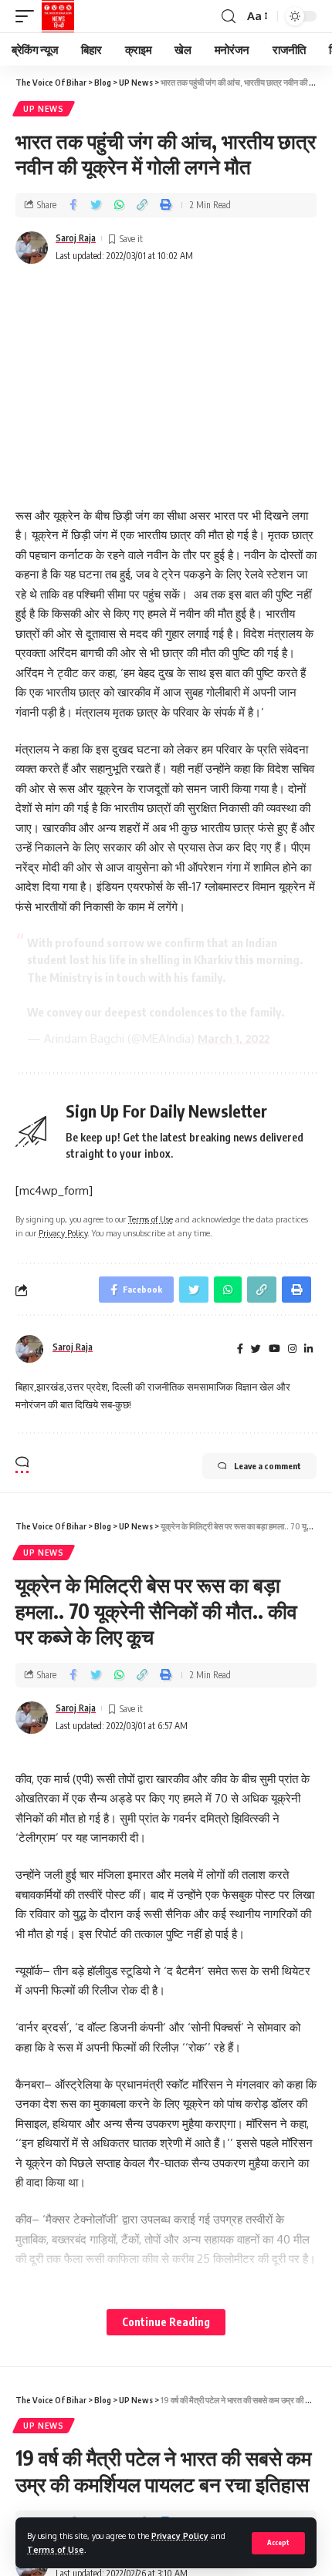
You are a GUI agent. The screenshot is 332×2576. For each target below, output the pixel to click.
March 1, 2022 (234, 1038)
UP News (44, 109)
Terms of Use (56, 2549)
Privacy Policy (180, 2536)
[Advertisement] (166, 376)
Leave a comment (268, 1466)
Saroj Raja (76, 238)
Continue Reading (166, 2322)
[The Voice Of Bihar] (58, 16)
